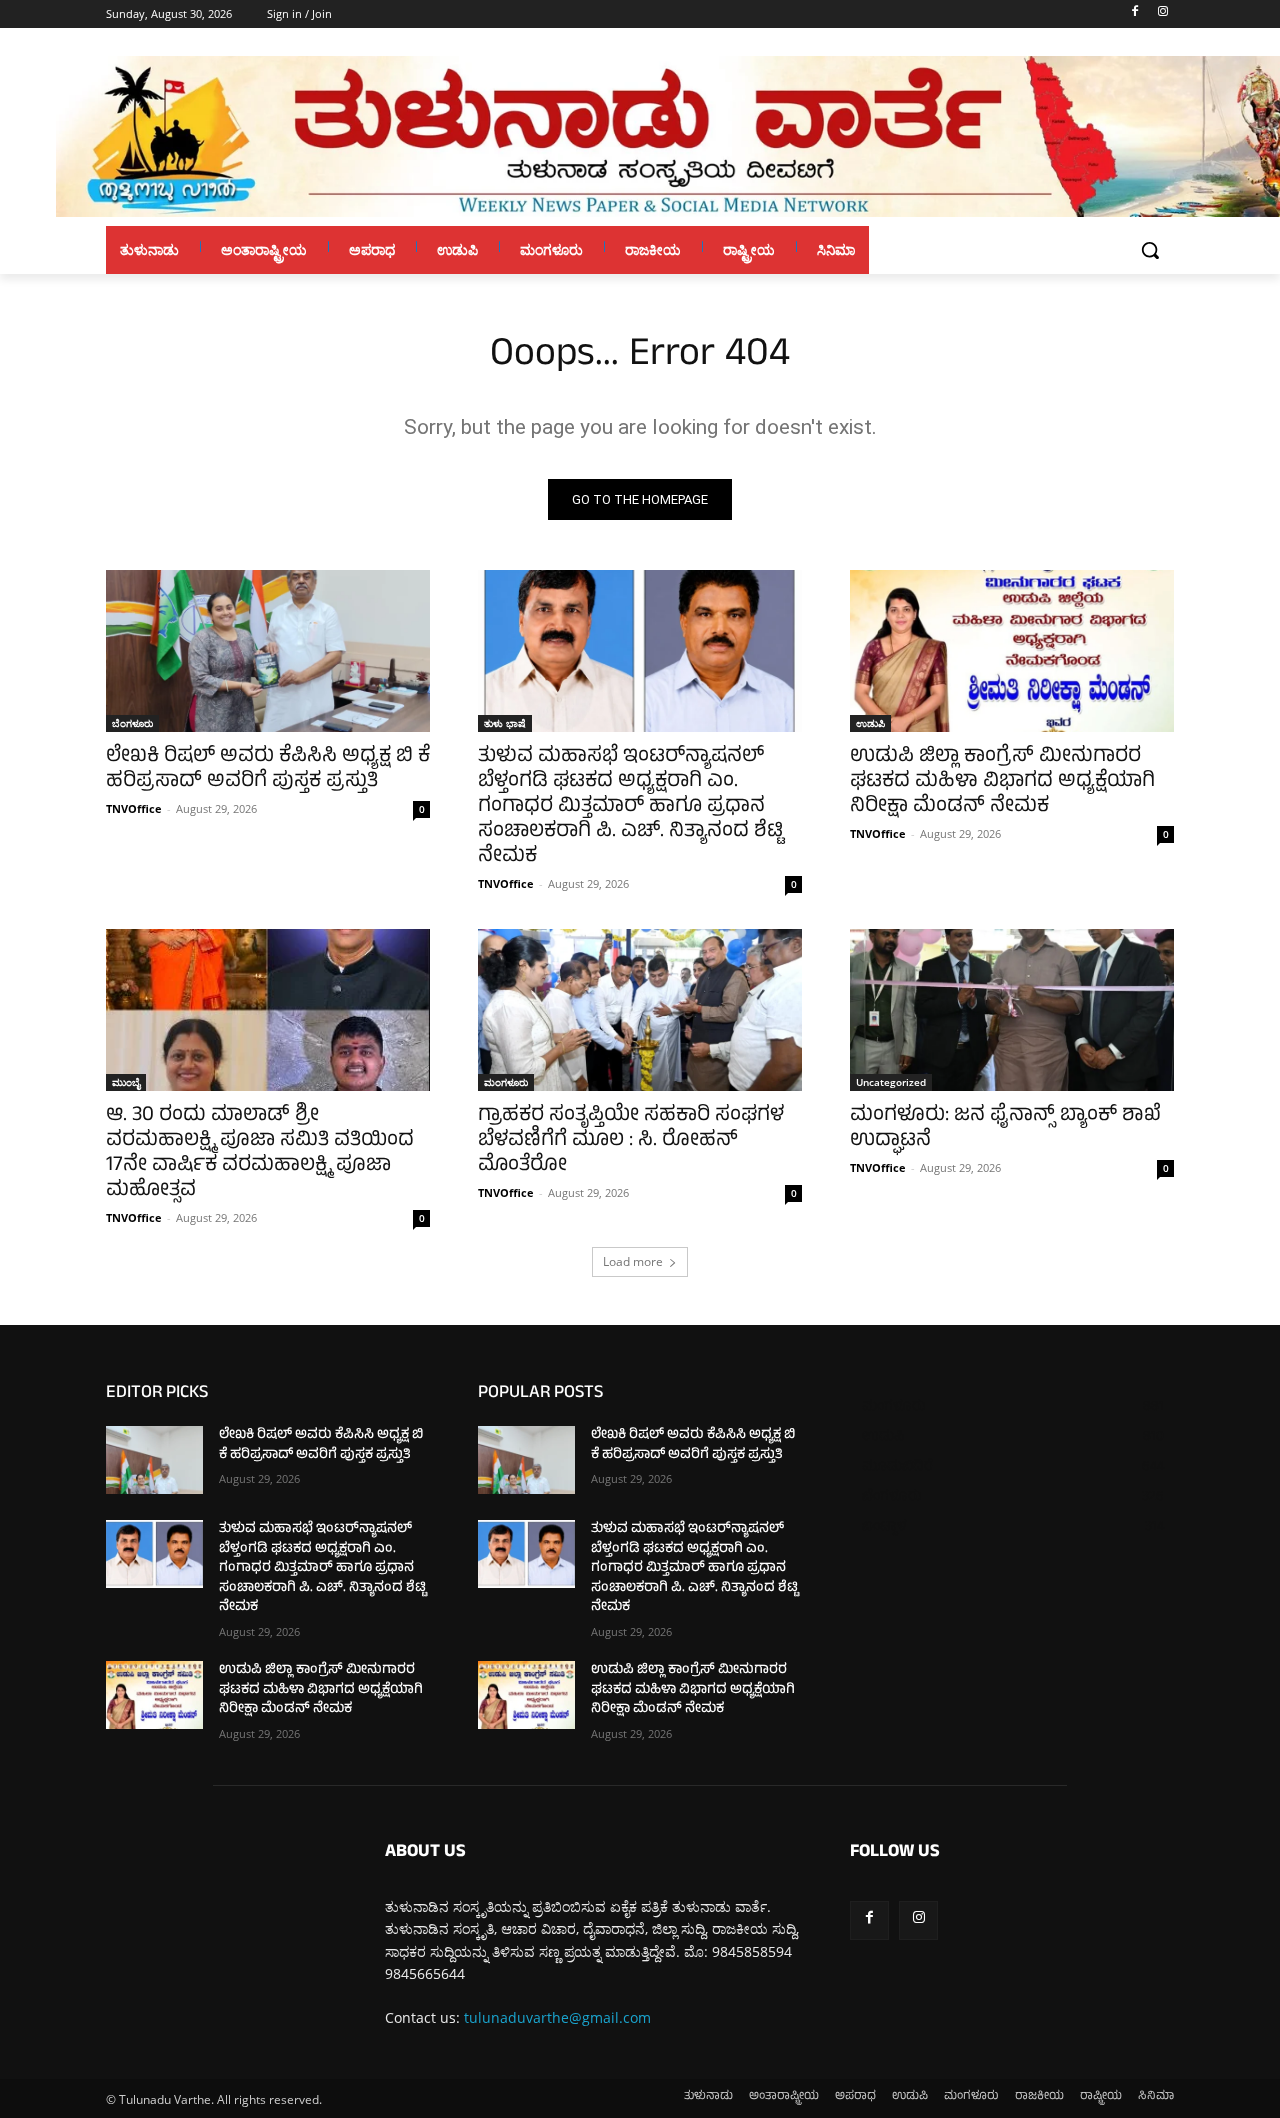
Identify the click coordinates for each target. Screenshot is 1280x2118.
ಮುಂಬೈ (126, 1082)
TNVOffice (134, 808)
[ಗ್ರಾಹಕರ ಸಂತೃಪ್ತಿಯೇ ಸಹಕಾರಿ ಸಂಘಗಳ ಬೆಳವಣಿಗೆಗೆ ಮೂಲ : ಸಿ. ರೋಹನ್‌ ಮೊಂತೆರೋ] (640, 1010)
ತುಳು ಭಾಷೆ (505, 723)
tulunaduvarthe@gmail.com (557, 2017)
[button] (1150, 250)
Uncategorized (891, 1082)
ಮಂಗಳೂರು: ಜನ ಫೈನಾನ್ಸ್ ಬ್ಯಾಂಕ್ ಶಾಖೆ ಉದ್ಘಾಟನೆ (1005, 1129)
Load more (633, 1261)
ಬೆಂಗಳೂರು (132, 723)
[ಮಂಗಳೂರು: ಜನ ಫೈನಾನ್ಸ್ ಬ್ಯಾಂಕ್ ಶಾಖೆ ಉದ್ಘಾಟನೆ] (1012, 1010)
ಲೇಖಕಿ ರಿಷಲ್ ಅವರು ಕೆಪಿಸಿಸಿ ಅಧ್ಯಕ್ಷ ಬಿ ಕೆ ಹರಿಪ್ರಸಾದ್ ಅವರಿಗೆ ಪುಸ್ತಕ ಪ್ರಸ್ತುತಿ (268, 770)
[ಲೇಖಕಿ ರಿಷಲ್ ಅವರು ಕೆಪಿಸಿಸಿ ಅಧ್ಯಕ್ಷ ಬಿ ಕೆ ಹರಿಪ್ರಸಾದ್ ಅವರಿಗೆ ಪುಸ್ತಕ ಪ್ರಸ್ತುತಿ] (268, 651)
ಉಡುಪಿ (870, 723)
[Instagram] (1162, 14)
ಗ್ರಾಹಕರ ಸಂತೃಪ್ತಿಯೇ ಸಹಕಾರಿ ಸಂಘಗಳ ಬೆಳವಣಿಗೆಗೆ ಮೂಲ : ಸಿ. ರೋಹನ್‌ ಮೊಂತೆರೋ (631, 1141)
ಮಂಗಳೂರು (506, 1082)
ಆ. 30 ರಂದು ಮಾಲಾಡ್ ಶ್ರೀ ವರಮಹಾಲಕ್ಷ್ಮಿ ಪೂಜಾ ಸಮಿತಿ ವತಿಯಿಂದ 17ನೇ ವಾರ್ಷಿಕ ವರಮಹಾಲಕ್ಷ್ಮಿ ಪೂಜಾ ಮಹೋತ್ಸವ (260, 1154)
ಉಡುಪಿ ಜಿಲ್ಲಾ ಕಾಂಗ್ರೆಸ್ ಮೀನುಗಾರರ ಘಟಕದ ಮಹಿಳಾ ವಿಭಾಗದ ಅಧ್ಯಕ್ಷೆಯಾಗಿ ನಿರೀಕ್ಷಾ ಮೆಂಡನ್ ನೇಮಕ (1002, 782)
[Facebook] (1134, 14)
